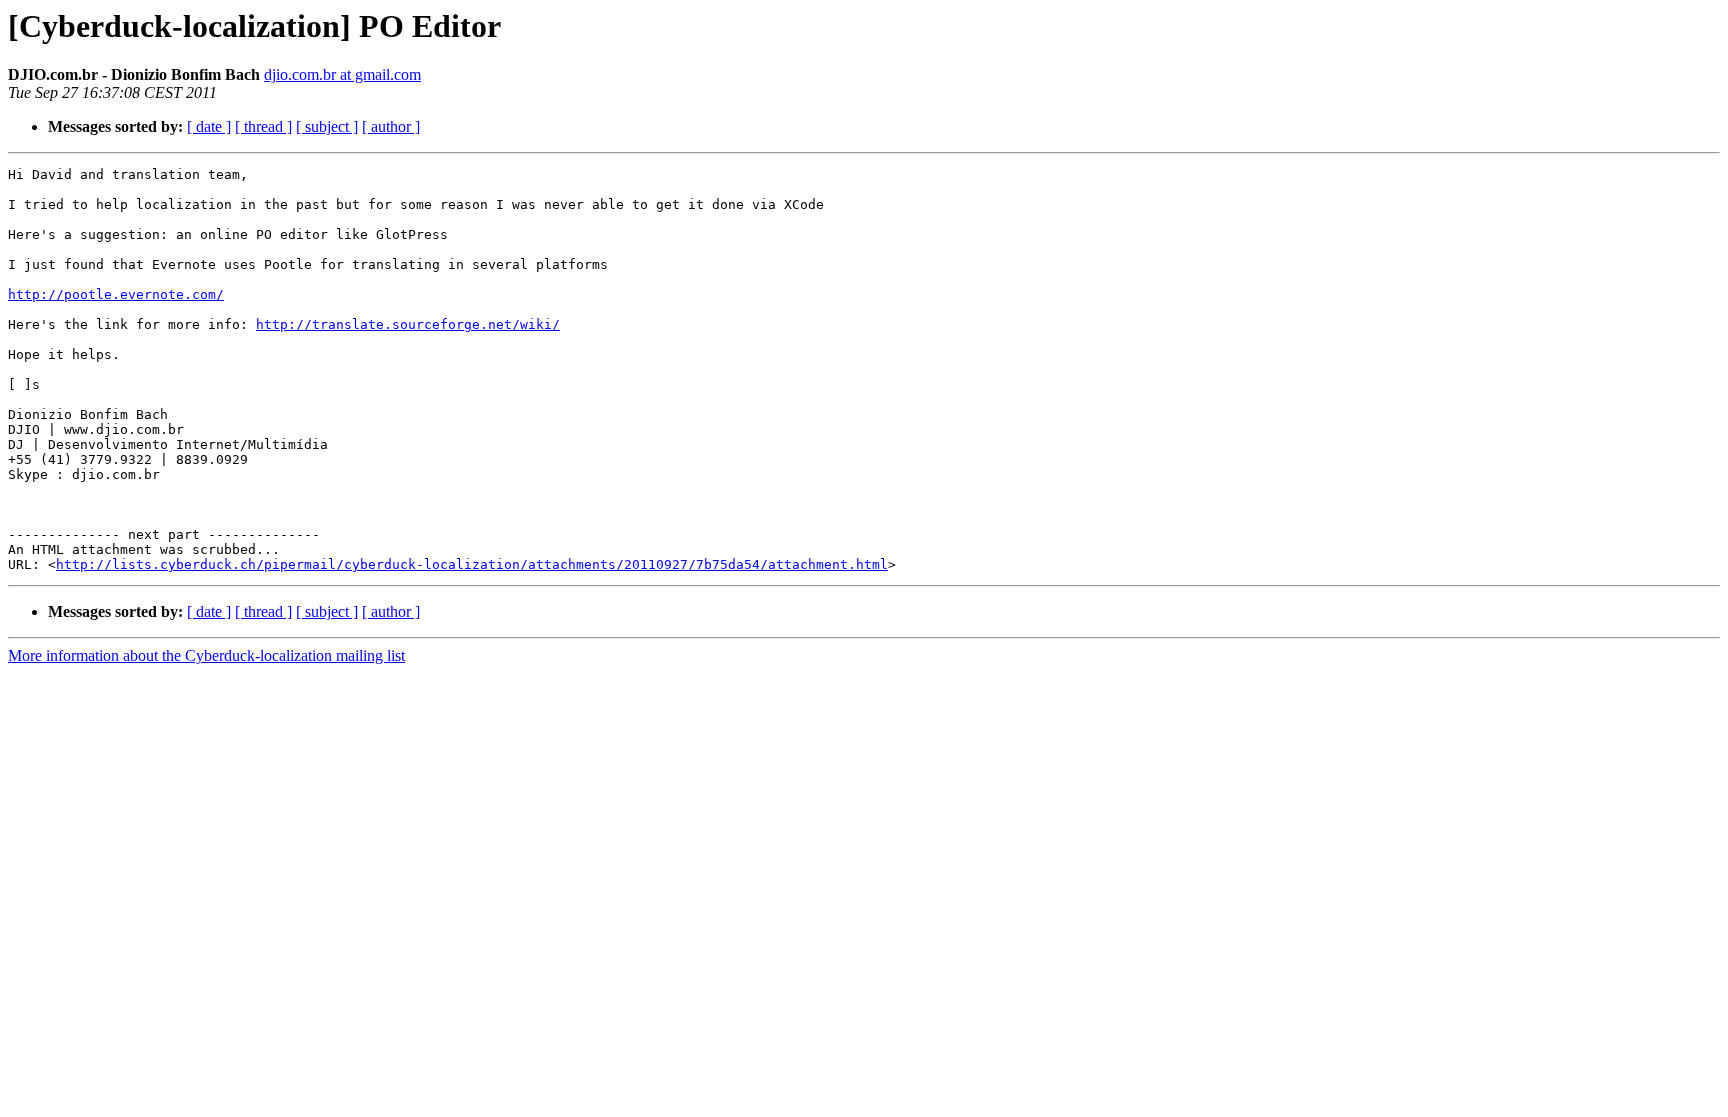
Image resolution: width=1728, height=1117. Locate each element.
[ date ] (209, 126)
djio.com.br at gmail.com (342, 74)
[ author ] (391, 126)
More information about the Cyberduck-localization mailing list (206, 655)
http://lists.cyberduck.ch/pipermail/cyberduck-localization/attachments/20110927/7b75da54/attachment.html (472, 564)
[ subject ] (327, 126)
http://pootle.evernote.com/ (116, 294)
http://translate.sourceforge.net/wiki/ (408, 324)
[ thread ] (263, 126)
